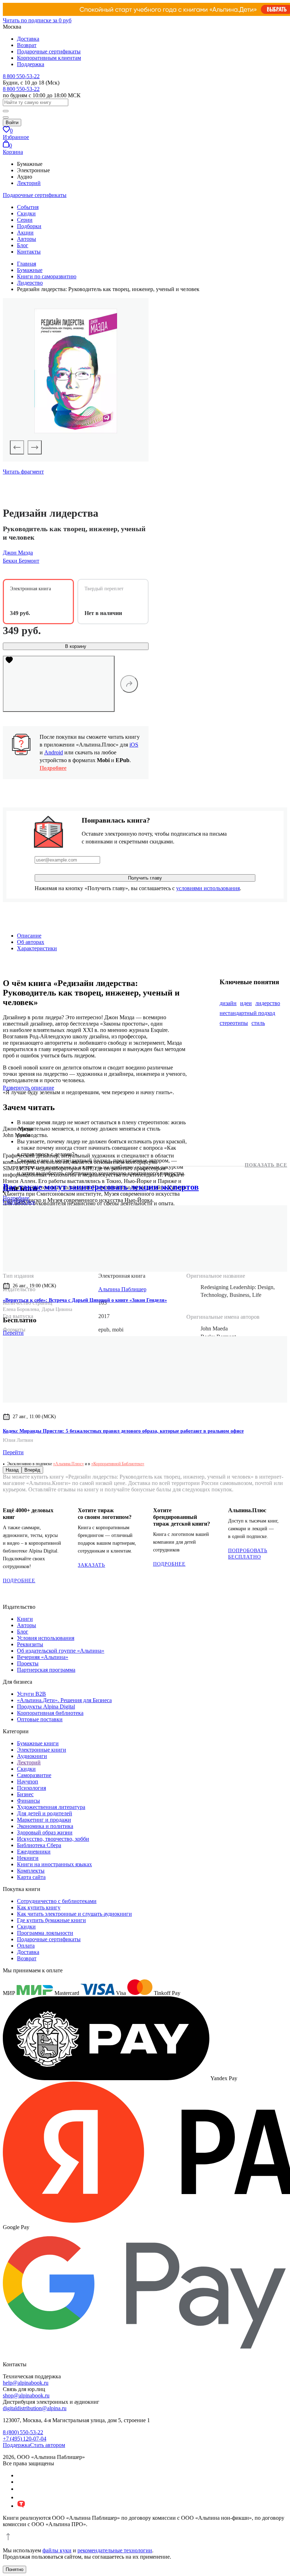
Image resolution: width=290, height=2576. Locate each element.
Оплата (26, 1946)
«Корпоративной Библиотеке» (118, 1464)
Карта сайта (31, 1877)
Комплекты (31, 1871)
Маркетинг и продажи (44, 1820)
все (19, 1202)
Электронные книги (42, 1750)
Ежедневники (34, 1852)
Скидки (26, 213)
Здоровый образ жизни (45, 1832)
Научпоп (28, 1782)
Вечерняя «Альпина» (43, 1657)
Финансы (28, 1801)
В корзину (76, 646)
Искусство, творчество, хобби (53, 1839)
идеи (246, 1003)
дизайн (228, 1003)
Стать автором (48, 2445)
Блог (23, 245)
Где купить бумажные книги (51, 1920)
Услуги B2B (31, 1694)
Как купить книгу (39, 1907)
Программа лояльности (45, 1933)
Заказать (91, 1565)
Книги (25, 1619)
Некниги (28, 1858)
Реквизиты (30, 1644)
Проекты (28, 1663)
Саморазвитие (34, 1775)
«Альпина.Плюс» (68, 1464)
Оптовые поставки (40, 1719)
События (28, 207)
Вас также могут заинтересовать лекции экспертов (101, 1187)
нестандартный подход (247, 1013)
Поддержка (31, 64)
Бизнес (25, 1794)
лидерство (268, 1003)
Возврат (27, 45)
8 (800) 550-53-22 (23, 2432)
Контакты (29, 252)
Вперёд (32, 1470)
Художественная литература (51, 1807)
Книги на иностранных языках (54, 1864)
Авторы (27, 239)
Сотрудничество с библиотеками (57, 1901)
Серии (25, 220)
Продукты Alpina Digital (46, 1707)
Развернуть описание (28, 1088)
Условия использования (46, 1638)
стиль (258, 1023)
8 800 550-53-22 (21, 76)
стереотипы (234, 1023)
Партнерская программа (46, 1670)
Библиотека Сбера (39, 1845)
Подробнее (53, 768)
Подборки (29, 226)
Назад (12, 1470)
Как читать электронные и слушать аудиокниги (74, 1914)
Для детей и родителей (45, 1813)
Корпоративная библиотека (50, 1713)
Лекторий (29, 183)
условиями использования (208, 888)
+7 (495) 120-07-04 (25, 2439)
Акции (25, 233)
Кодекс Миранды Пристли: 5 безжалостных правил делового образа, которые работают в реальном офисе (123, 1431)
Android (54, 752)
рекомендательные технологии (115, 2550)
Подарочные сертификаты (49, 51)
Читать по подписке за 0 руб (37, 20)
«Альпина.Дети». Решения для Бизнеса (64, 1700)
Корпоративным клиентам (49, 58)
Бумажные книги (38, 1743)
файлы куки (57, 2550)
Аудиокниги (32, 1756)
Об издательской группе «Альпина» (61, 1651)
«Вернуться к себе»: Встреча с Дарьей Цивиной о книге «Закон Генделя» (85, 1300)
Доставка (28, 39)
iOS (134, 745)
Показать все (266, 1165)
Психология (31, 1788)
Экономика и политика (45, 1826)
